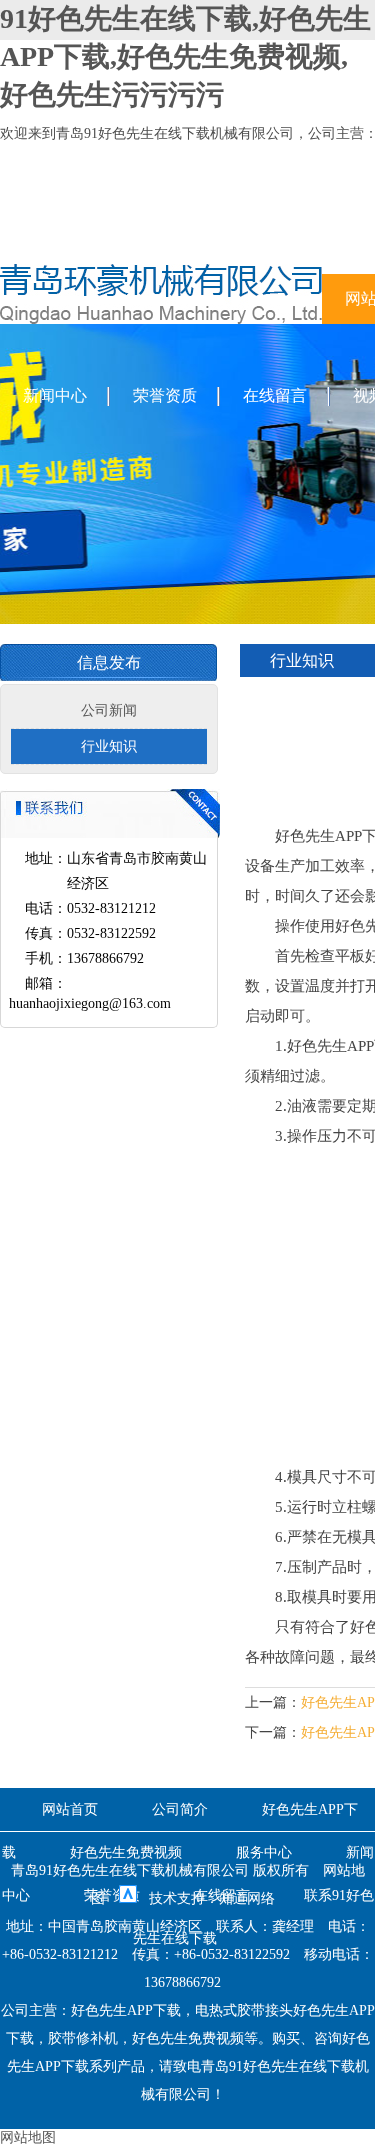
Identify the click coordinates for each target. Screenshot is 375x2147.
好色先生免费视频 (126, 1852)
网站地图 (28, 2137)
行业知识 (109, 746)
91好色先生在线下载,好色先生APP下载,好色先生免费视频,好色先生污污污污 (185, 56)
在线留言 (275, 395)
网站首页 (70, 1809)
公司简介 (180, 1809)
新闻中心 (55, 395)
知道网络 (247, 1898)
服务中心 (264, 1852)
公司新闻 (109, 710)
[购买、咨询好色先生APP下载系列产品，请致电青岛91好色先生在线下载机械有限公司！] (161, 319)
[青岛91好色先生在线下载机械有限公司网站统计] (128, 1898)
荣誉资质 (165, 395)
